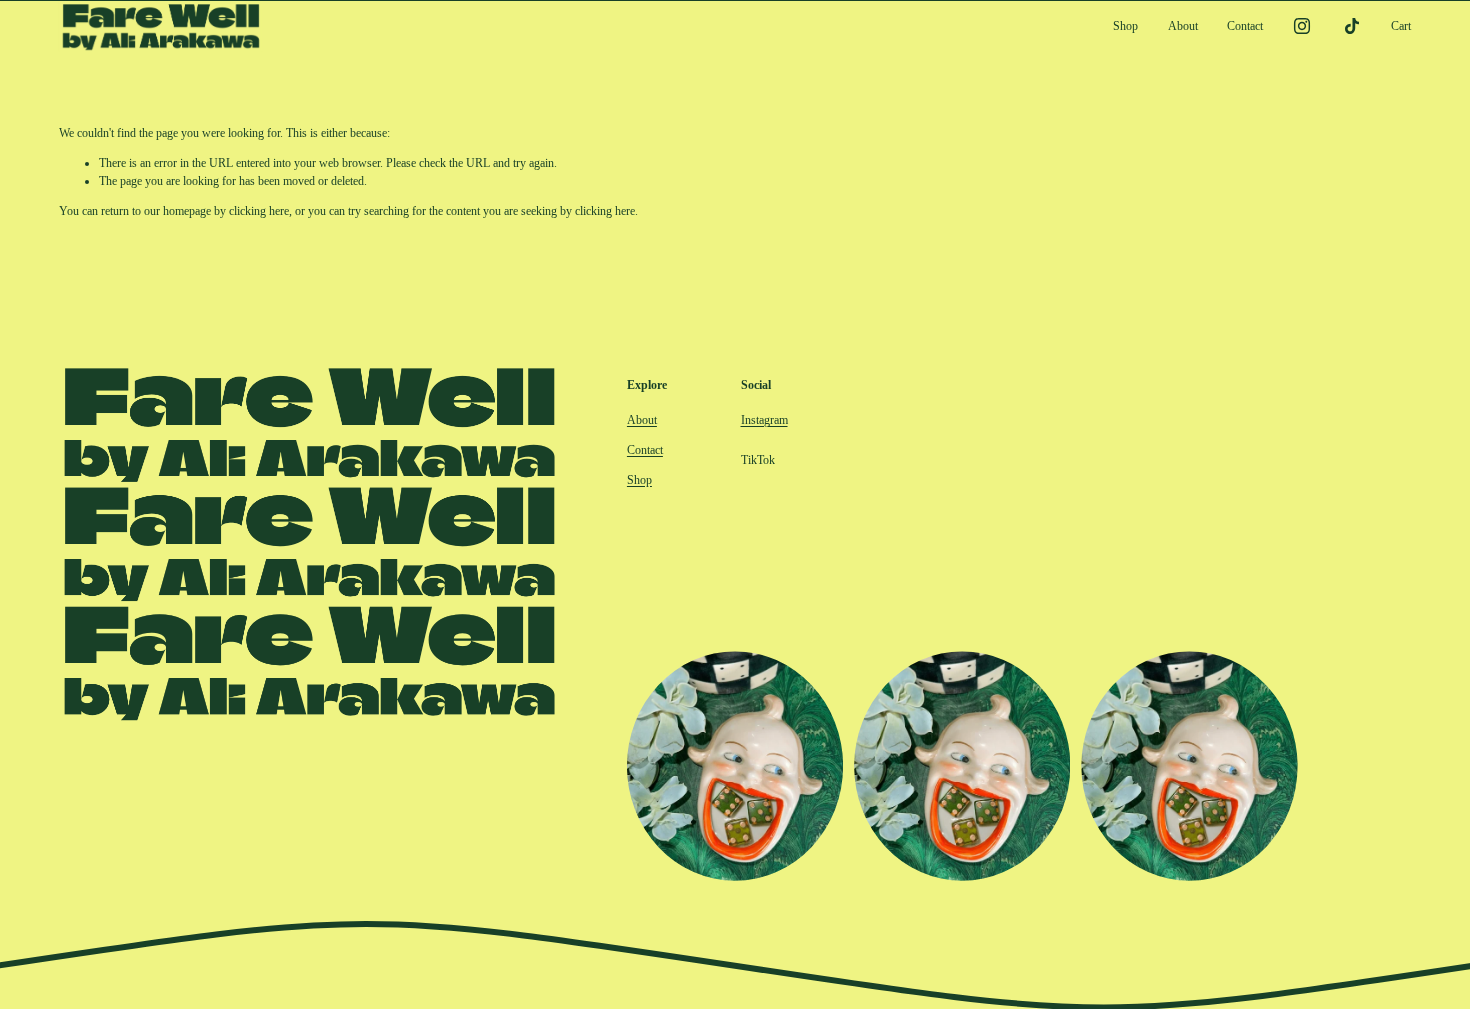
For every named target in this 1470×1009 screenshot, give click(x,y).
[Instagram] (1302, 26)
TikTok (758, 460)
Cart (1401, 26)
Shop (1125, 26)
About (1183, 26)
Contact (1245, 26)
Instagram (764, 420)
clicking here (259, 211)
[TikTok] (1352, 26)
